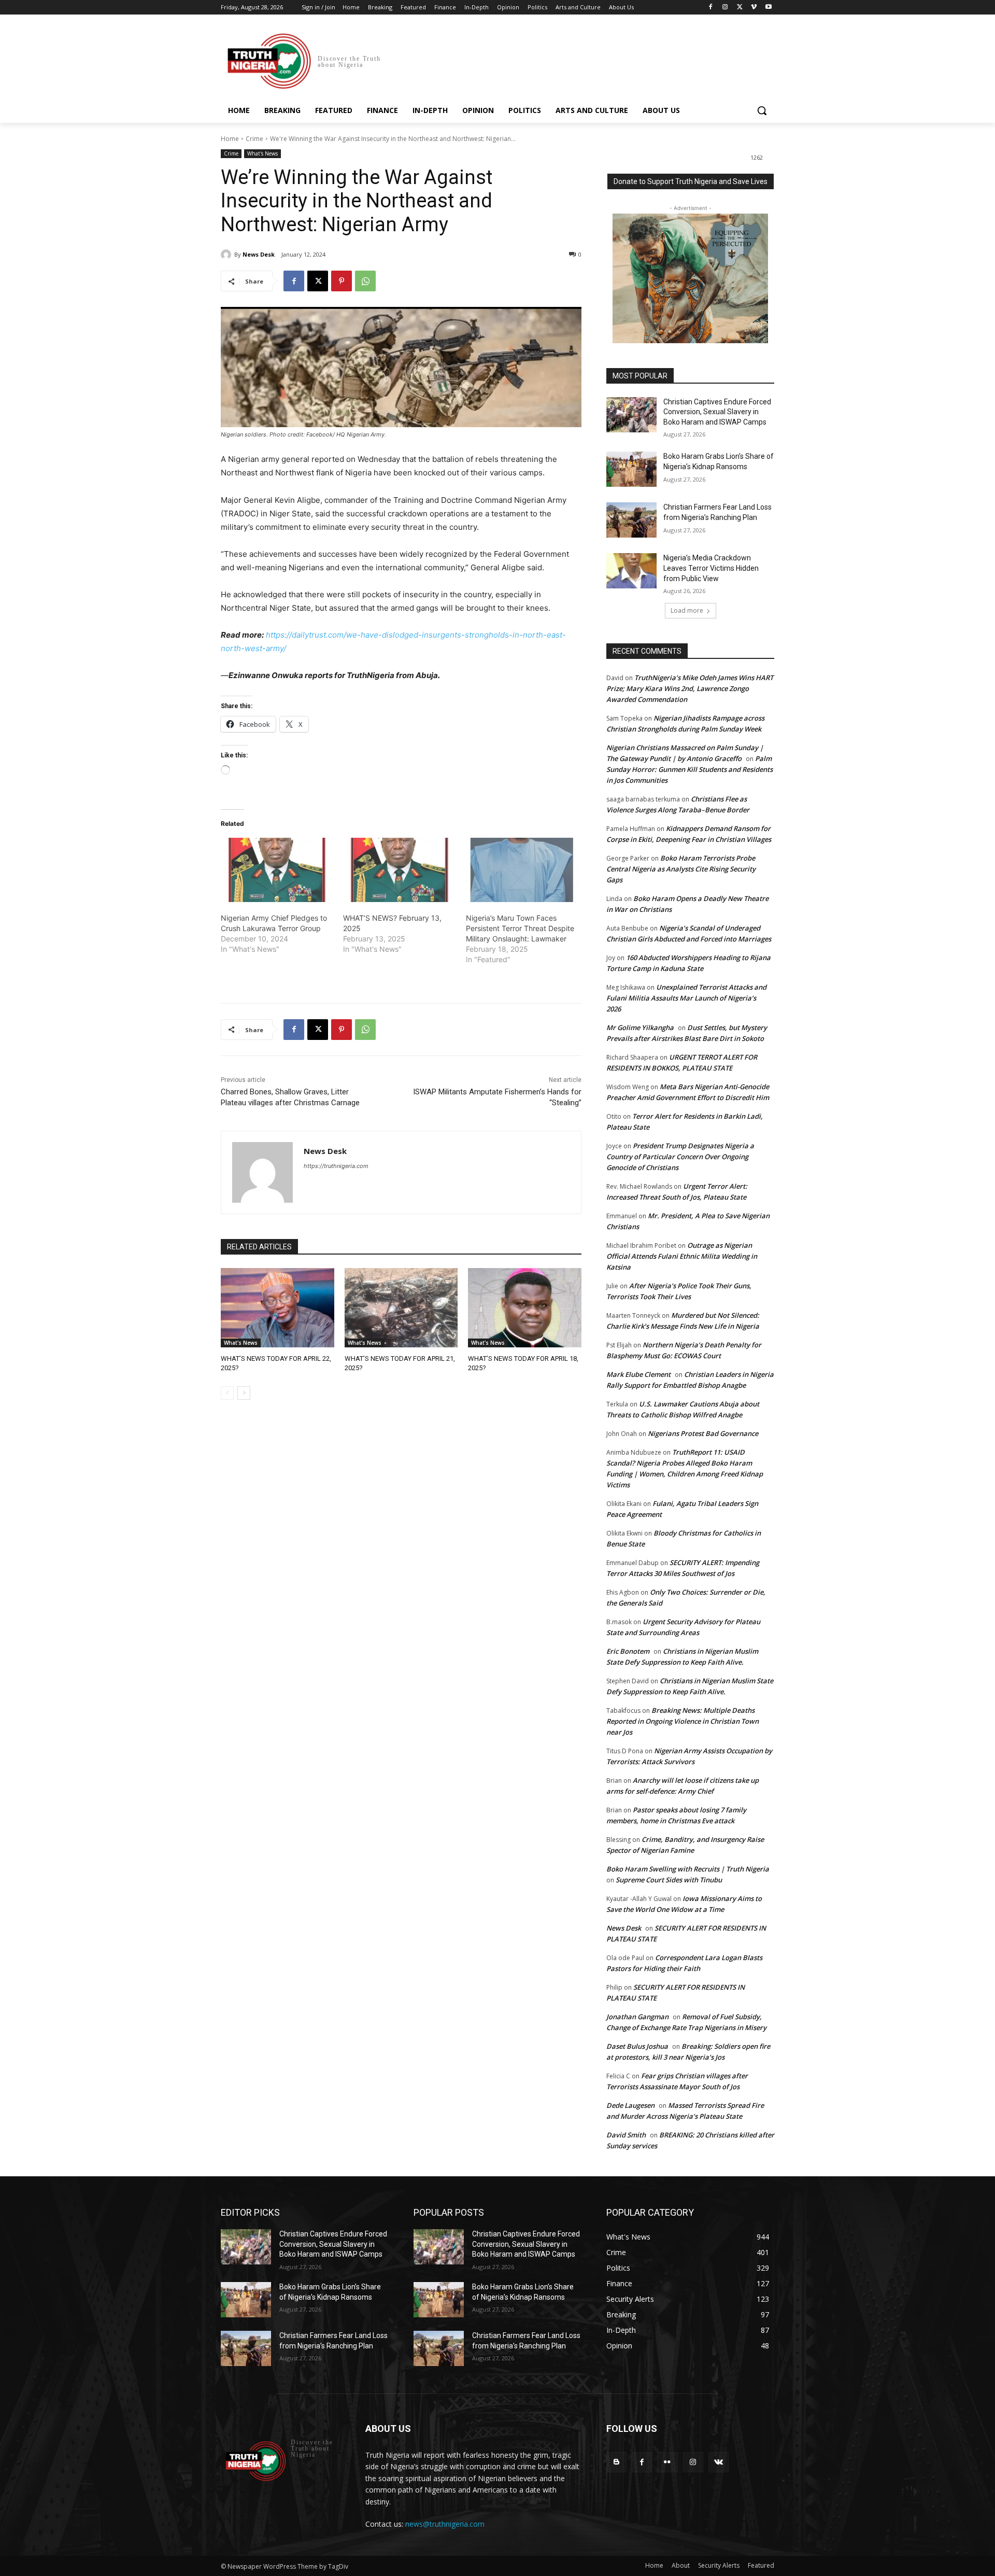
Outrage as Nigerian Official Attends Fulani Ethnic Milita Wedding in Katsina (682, 1256)
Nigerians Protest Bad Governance (703, 1433)
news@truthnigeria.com (445, 2524)
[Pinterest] (342, 281)
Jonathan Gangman (637, 2017)
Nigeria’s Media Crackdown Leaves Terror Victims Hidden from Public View (711, 568)
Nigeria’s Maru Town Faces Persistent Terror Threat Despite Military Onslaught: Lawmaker (520, 928)
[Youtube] (768, 8)
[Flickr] (667, 2462)
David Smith (626, 2135)
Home (230, 139)
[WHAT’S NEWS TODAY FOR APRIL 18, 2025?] (525, 1308)
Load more (687, 610)
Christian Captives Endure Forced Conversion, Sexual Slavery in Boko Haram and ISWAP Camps (717, 412)
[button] (762, 110)
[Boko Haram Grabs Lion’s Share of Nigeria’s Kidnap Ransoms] (631, 469)
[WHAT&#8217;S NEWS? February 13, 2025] (399, 870)
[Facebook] (711, 8)
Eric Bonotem (628, 1651)
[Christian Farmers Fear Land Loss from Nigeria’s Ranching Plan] (631, 520)
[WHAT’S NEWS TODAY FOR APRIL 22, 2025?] (278, 1308)
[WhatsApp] (365, 281)
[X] (740, 8)
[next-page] (244, 1393)
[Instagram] (725, 8)
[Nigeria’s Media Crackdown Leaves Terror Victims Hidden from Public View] (631, 571)
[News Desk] (228, 255)
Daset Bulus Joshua (637, 2046)
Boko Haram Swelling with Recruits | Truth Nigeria (688, 1869)
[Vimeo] (754, 8)
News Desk (259, 254)
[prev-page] (227, 1393)
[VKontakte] (719, 2462)
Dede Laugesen (630, 2105)
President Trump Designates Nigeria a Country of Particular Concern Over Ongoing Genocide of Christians (680, 1157)
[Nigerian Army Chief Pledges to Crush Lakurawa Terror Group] (277, 870)
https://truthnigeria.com (336, 1166)
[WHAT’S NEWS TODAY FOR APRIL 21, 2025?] (401, 1308)
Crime (254, 139)
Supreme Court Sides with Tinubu (669, 1880)
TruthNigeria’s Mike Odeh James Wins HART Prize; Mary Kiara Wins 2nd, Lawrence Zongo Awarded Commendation (690, 688)
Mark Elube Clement (638, 1374)
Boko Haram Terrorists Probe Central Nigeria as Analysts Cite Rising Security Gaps (681, 869)
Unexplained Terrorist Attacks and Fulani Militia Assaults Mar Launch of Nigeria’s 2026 (686, 998)
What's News (262, 153)
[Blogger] (616, 2462)
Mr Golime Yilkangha (640, 1027)
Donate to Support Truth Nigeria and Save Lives (691, 181)
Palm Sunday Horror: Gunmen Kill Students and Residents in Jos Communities (690, 769)
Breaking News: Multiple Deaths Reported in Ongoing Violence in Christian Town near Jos (683, 1721)
